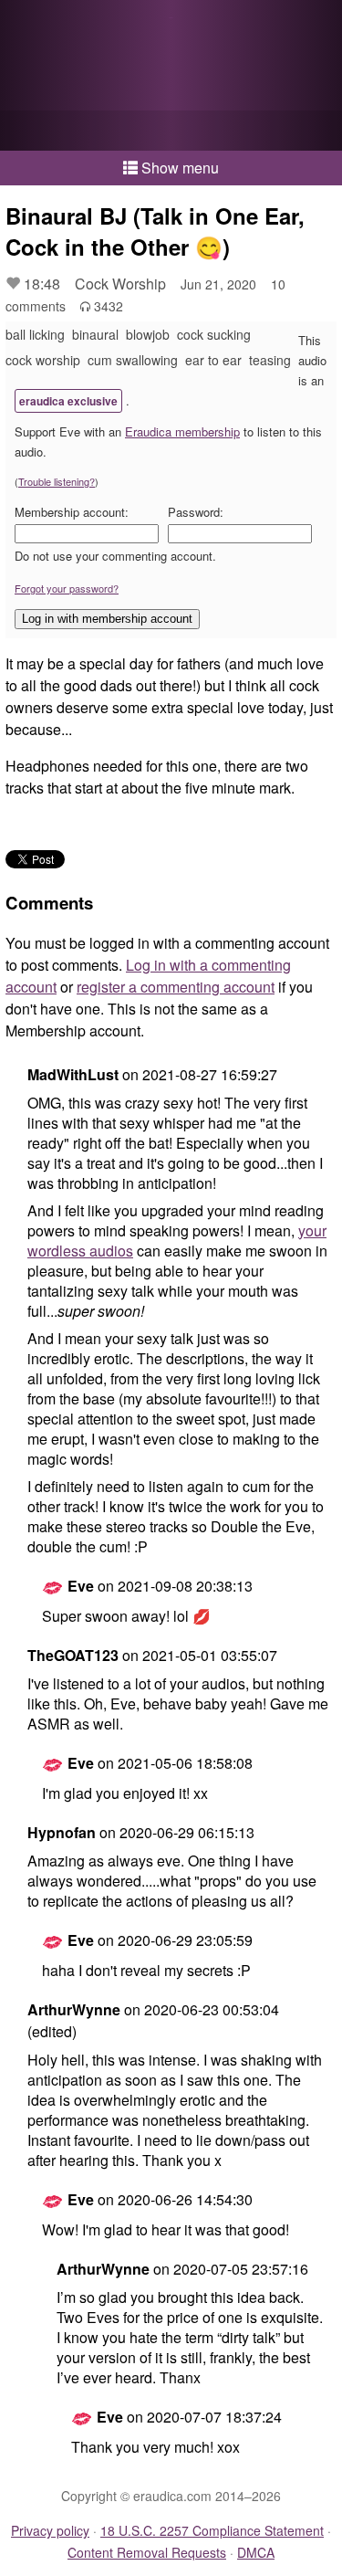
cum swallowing (133, 360)
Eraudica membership (182, 431)
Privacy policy (50, 2530)
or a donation (171, 131)
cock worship (43, 360)
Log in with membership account (107, 619)
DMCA (256, 2552)
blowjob (148, 334)
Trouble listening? (57, 481)
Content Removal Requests (147, 2552)
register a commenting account (176, 987)
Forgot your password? (67, 588)
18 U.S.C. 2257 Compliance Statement (212, 2530)
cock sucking (214, 334)
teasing (270, 360)
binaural (95, 334)
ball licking (35, 334)
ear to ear (213, 360)
